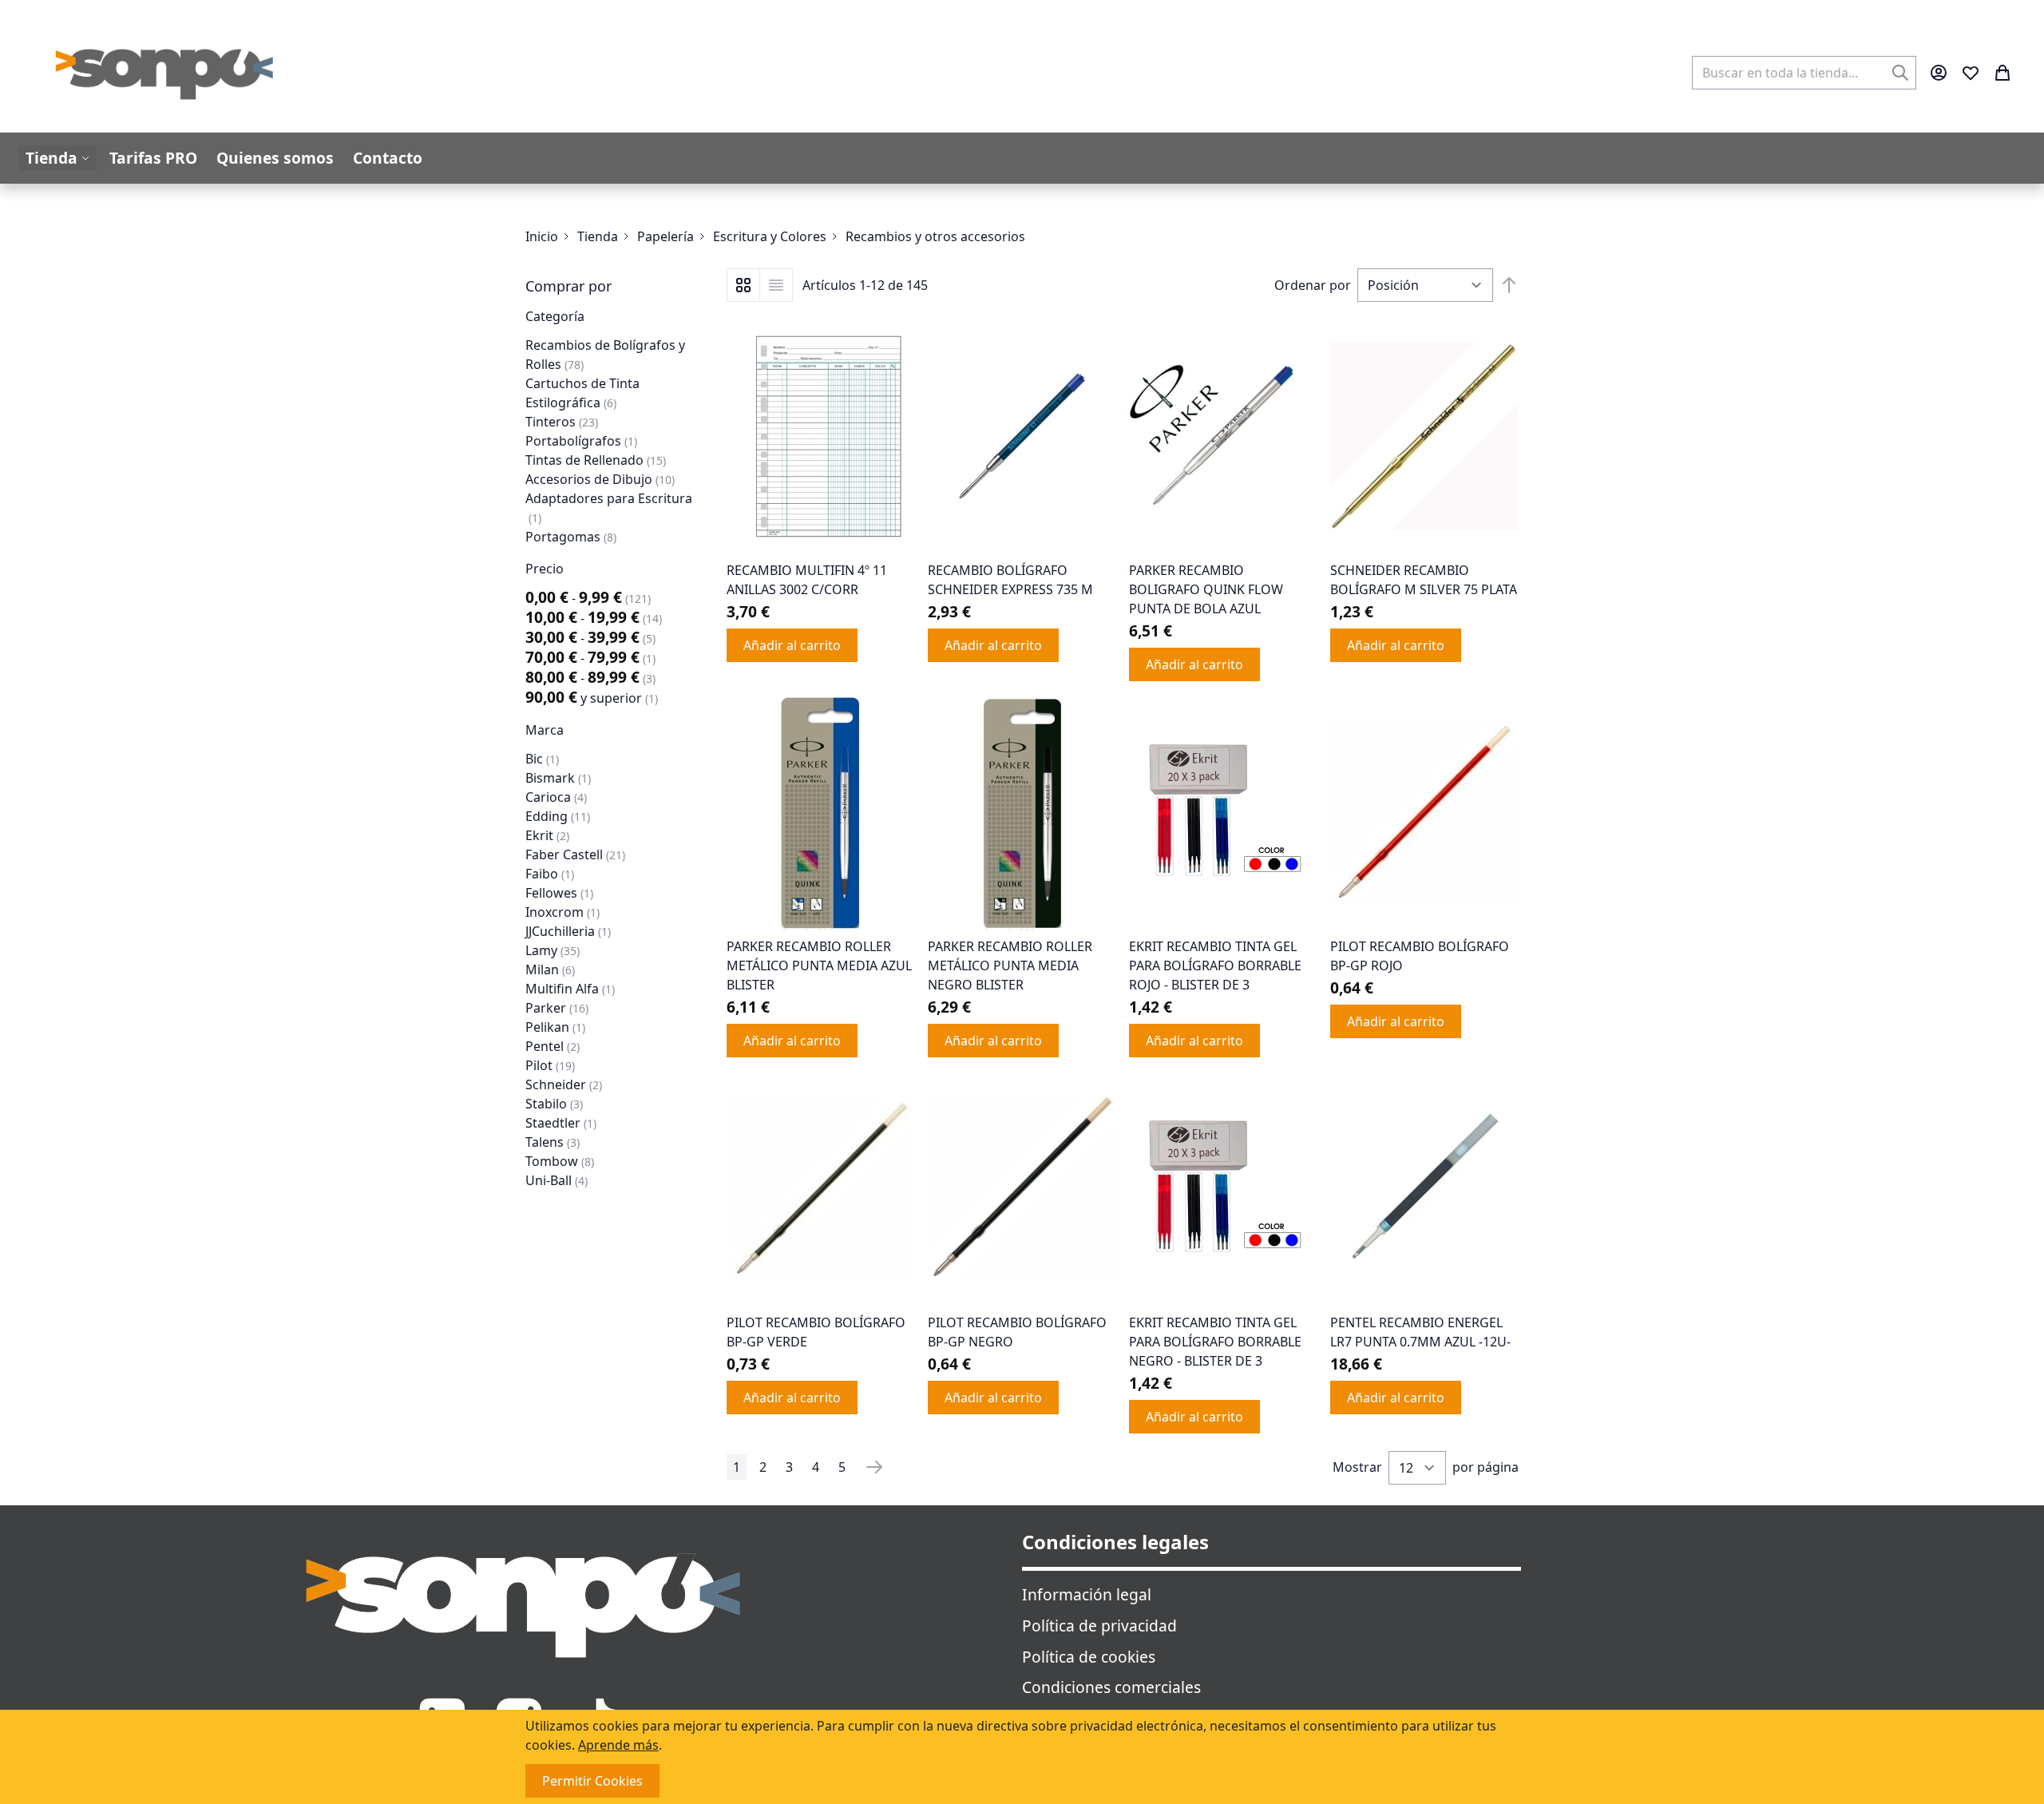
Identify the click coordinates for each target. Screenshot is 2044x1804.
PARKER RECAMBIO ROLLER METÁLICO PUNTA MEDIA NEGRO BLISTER (1010, 965)
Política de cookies (1089, 1657)
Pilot (550, 1065)
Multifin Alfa (570, 989)
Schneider (564, 1084)
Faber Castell (575, 854)
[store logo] (165, 73)
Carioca (556, 797)
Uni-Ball (557, 1180)
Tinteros (562, 422)
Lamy (553, 950)
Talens (553, 1142)
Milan (550, 969)
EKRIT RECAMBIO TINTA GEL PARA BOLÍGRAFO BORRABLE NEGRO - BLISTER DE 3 (1215, 1342)
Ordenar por (1313, 285)
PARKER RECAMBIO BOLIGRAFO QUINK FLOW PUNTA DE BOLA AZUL (1206, 589)
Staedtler (561, 1123)
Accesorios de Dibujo (600, 479)
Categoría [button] (555, 316)
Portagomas (571, 537)
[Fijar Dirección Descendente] (1509, 285)
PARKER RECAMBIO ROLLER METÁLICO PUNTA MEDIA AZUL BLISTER (819, 965)
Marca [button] (545, 730)
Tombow (560, 1161)
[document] (1022, 1757)
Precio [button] (545, 569)
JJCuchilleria (568, 931)
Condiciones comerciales (1111, 1687)
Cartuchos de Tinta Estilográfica (582, 393)
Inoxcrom (562, 912)
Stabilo (554, 1104)
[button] (613, 286)
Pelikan (555, 1027)
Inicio (542, 236)
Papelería (665, 236)
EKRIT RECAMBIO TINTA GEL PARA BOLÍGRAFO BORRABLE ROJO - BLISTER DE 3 (1215, 965)
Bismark (558, 778)
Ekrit (547, 835)
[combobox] (1804, 73)
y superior (592, 698)
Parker (557, 1008)
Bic (542, 759)
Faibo (550, 874)
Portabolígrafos (581, 441)
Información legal (1087, 1594)
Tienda (598, 236)
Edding (558, 816)
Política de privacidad (1099, 1626)
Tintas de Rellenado (596, 460)
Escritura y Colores (770, 236)
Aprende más (618, 1745)
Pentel (553, 1046)
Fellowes (559, 893)
